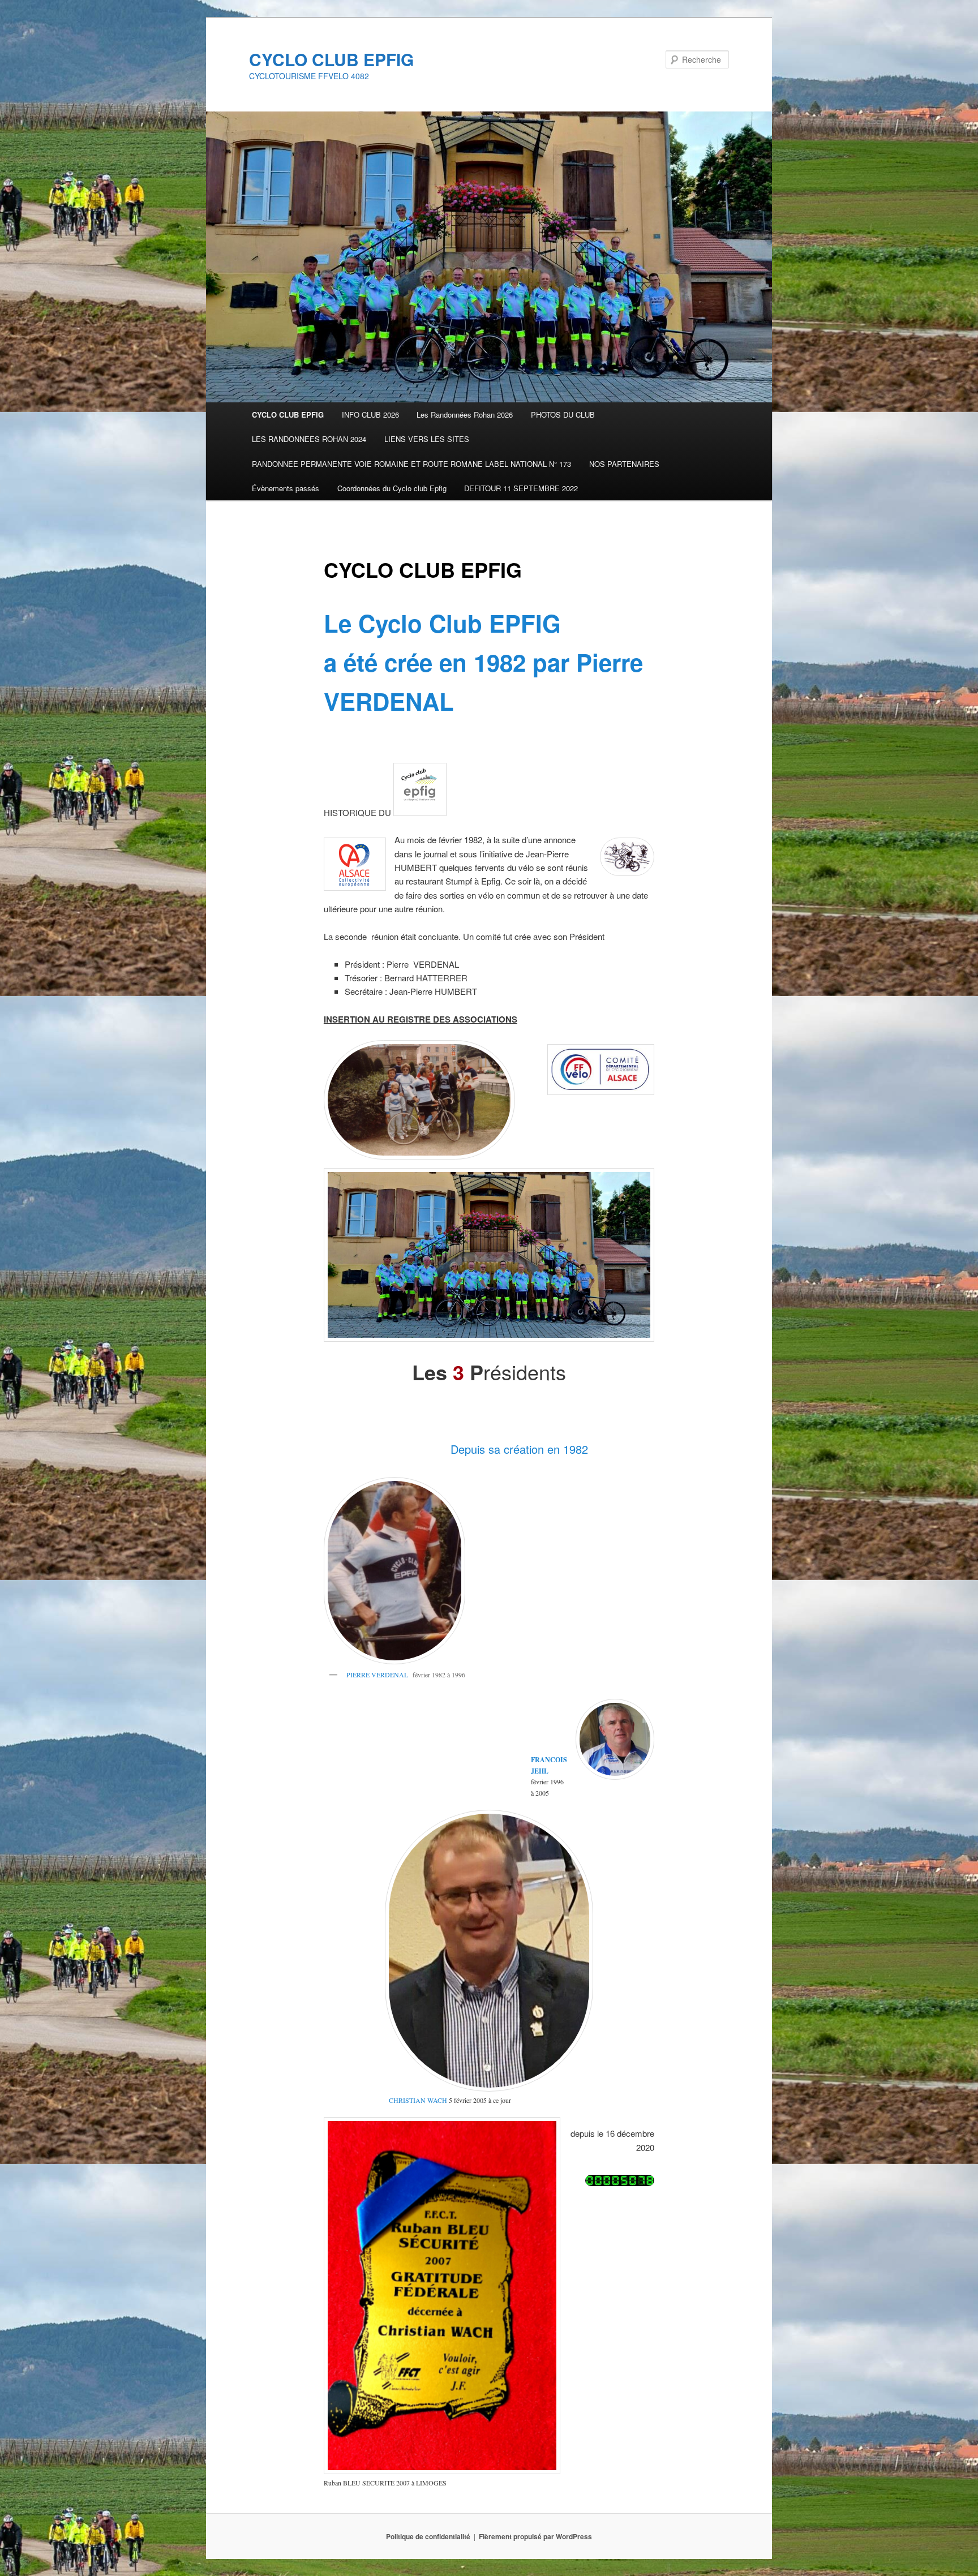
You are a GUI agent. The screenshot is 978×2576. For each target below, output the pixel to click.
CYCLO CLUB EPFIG (331, 59)
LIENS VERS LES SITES (427, 439)
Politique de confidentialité (428, 2536)
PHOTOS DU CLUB (563, 415)
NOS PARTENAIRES (624, 464)
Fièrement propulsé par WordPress (535, 2536)
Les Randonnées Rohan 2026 (465, 415)
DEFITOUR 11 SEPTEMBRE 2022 (521, 488)
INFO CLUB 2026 (370, 415)
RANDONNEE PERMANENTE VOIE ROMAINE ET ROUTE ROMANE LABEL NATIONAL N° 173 (411, 464)
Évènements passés (286, 488)
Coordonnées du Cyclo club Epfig (392, 488)
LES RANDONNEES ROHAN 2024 (309, 439)
